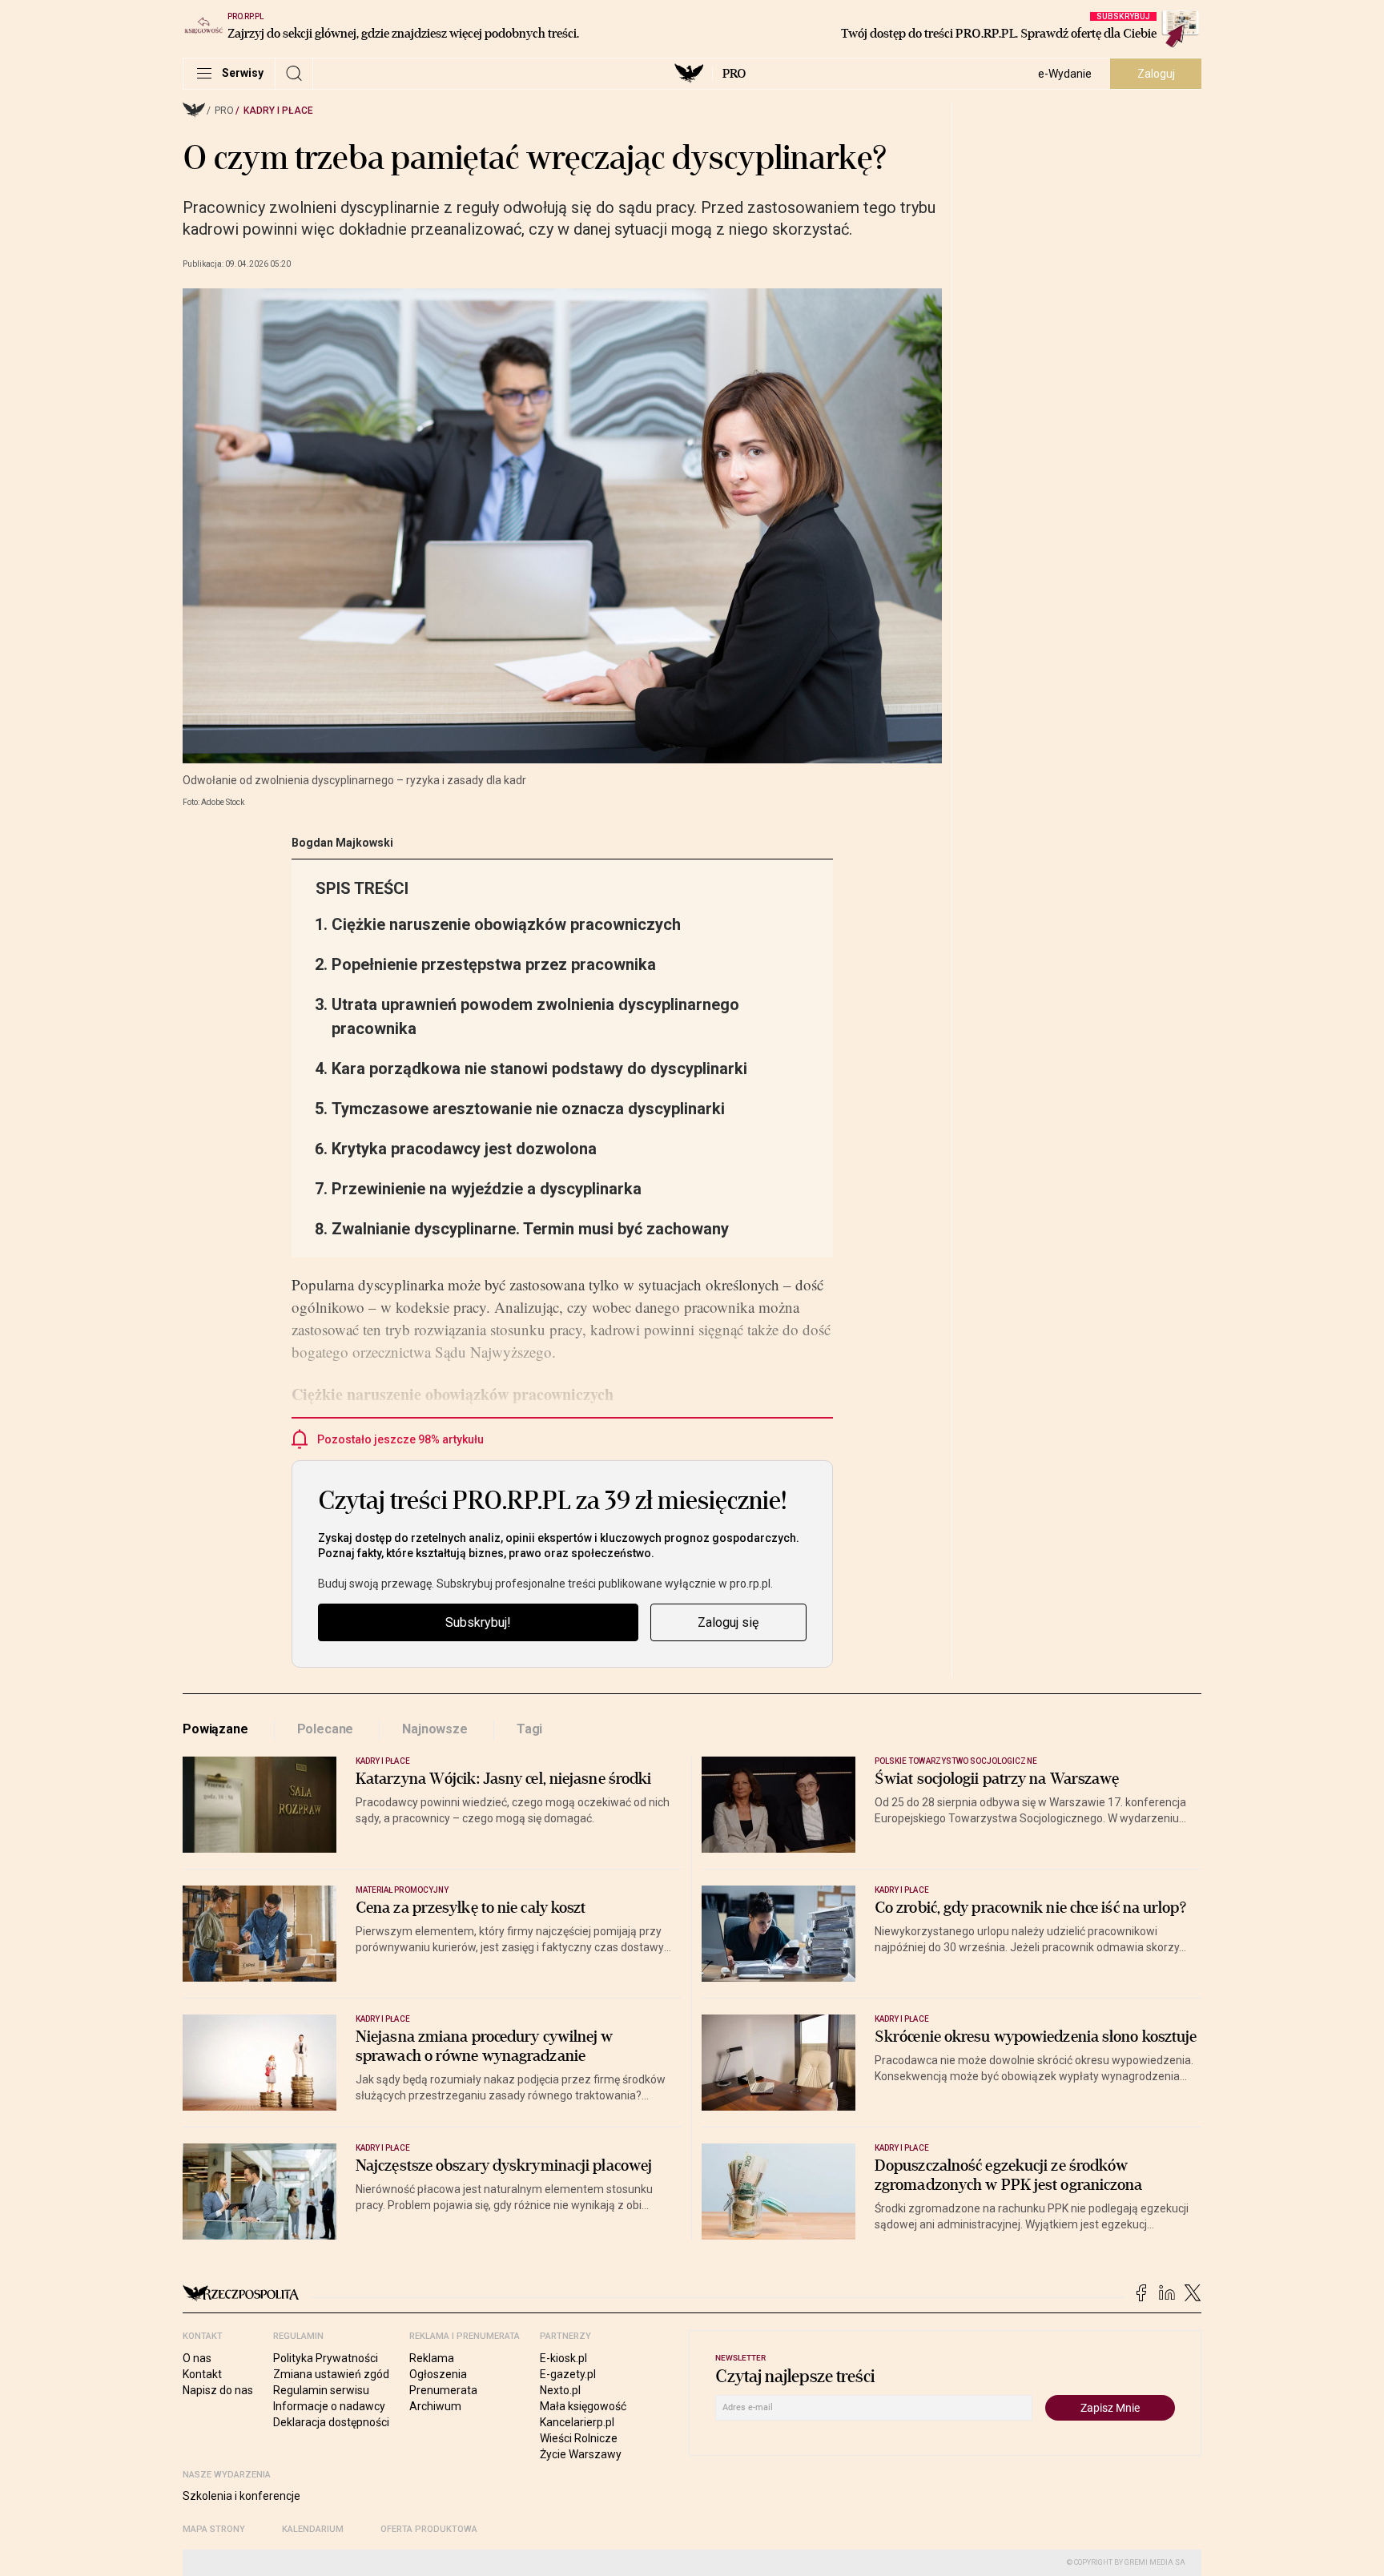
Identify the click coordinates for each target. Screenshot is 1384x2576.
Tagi (529, 1729)
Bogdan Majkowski (342, 843)
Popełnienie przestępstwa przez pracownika (494, 964)
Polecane (326, 1729)
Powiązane (215, 1729)
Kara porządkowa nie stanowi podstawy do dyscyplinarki (539, 1069)
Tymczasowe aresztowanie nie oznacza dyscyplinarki (528, 1109)
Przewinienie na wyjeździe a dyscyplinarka (487, 1189)
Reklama (432, 2358)
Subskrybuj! (478, 1622)
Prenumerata (443, 2390)
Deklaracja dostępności (331, 2422)
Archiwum (435, 2406)
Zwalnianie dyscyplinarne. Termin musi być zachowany (530, 1229)
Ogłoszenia (438, 2374)
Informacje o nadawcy (329, 2406)
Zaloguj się (728, 1622)
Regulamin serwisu (321, 2390)
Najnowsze (435, 1729)
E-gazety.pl (568, 2374)
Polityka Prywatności (326, 2358)
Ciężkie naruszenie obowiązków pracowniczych (506, 924)
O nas (197, 2358)
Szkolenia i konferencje (241, 2496)
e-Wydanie (1065, 74)
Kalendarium (313, 2529)
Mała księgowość (583, 2406)
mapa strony (214, 2529)
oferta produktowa (429, 2529)
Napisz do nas (218, 2390)
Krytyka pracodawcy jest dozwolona (464, 1149)
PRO (734, 74)
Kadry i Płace (278, 111)
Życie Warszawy (581, 2454)
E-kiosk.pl (563, 2358)
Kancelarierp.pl (577, 2422)
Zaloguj (1156, 74)
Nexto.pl (560, 2390)
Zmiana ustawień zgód (331, 2374)
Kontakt (202, 2374)
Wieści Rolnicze (579, 2438)
